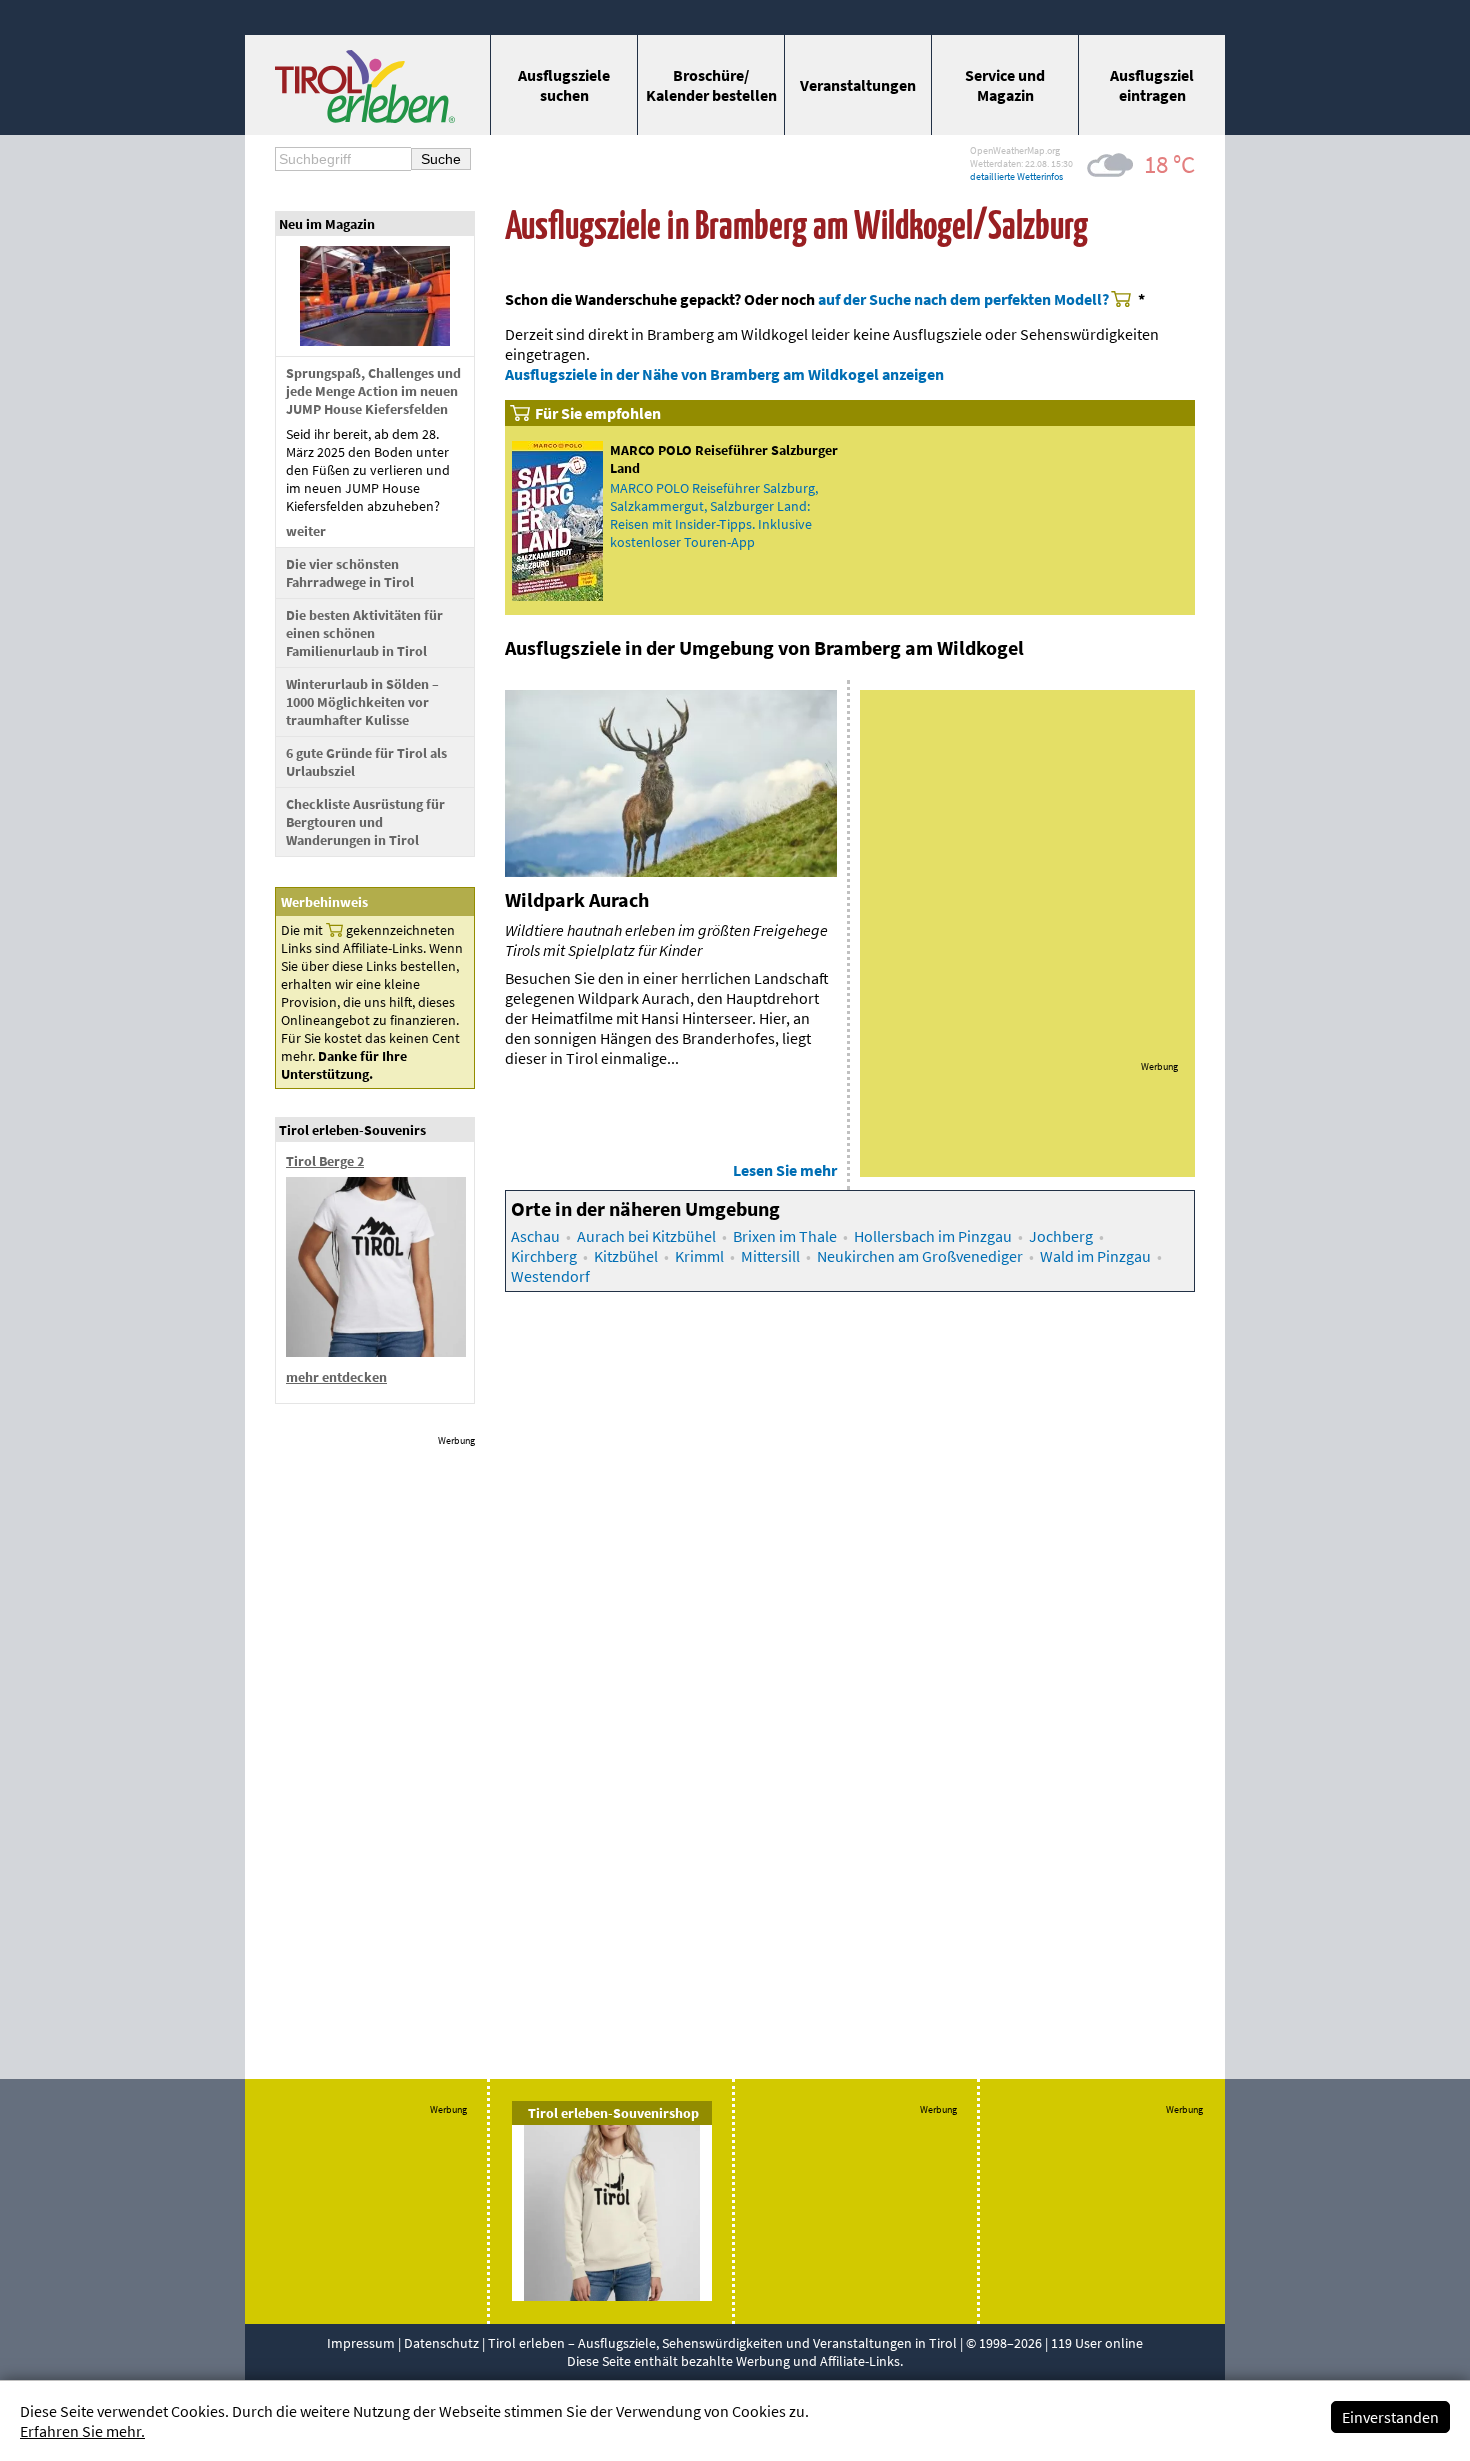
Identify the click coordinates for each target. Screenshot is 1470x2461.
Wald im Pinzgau (1095, 1256)
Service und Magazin (1005, 85)
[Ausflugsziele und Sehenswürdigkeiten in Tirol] (365, 117)
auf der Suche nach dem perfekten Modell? (963, 299)
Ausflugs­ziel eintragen (1152, 85)
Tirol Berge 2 (325, 1161)
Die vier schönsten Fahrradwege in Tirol (350, 573)
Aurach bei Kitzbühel (646, 1236)
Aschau (535, 1236)
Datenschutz (441, 2343)
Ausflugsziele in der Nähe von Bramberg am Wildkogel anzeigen (724, 374)
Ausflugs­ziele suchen (564, 85)
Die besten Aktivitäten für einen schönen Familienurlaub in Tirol (364, 633)
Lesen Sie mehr (785, 1170)
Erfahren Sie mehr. (82, 2431)
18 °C (1169, 164)
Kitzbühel (626, 1256)
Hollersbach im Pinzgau (933, 1236)
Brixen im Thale (785, 1236)
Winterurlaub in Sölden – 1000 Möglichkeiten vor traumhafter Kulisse (362, 702)
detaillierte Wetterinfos (1016, 176)
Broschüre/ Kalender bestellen (711, 85)
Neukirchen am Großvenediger (920, 1256)
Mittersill (770, 1256)
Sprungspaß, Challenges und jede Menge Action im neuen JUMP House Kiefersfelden (373, 391)
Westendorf (550, 1276)
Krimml (699, 1256)
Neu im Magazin (327, 224)
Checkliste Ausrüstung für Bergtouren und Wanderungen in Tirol (365, 822)
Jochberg (1061, 1236)
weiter (306, 531)
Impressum (361, 2343)
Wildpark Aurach (577, 899)
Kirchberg (544, 1256)
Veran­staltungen (858, 85)
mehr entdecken (336, 1377)
